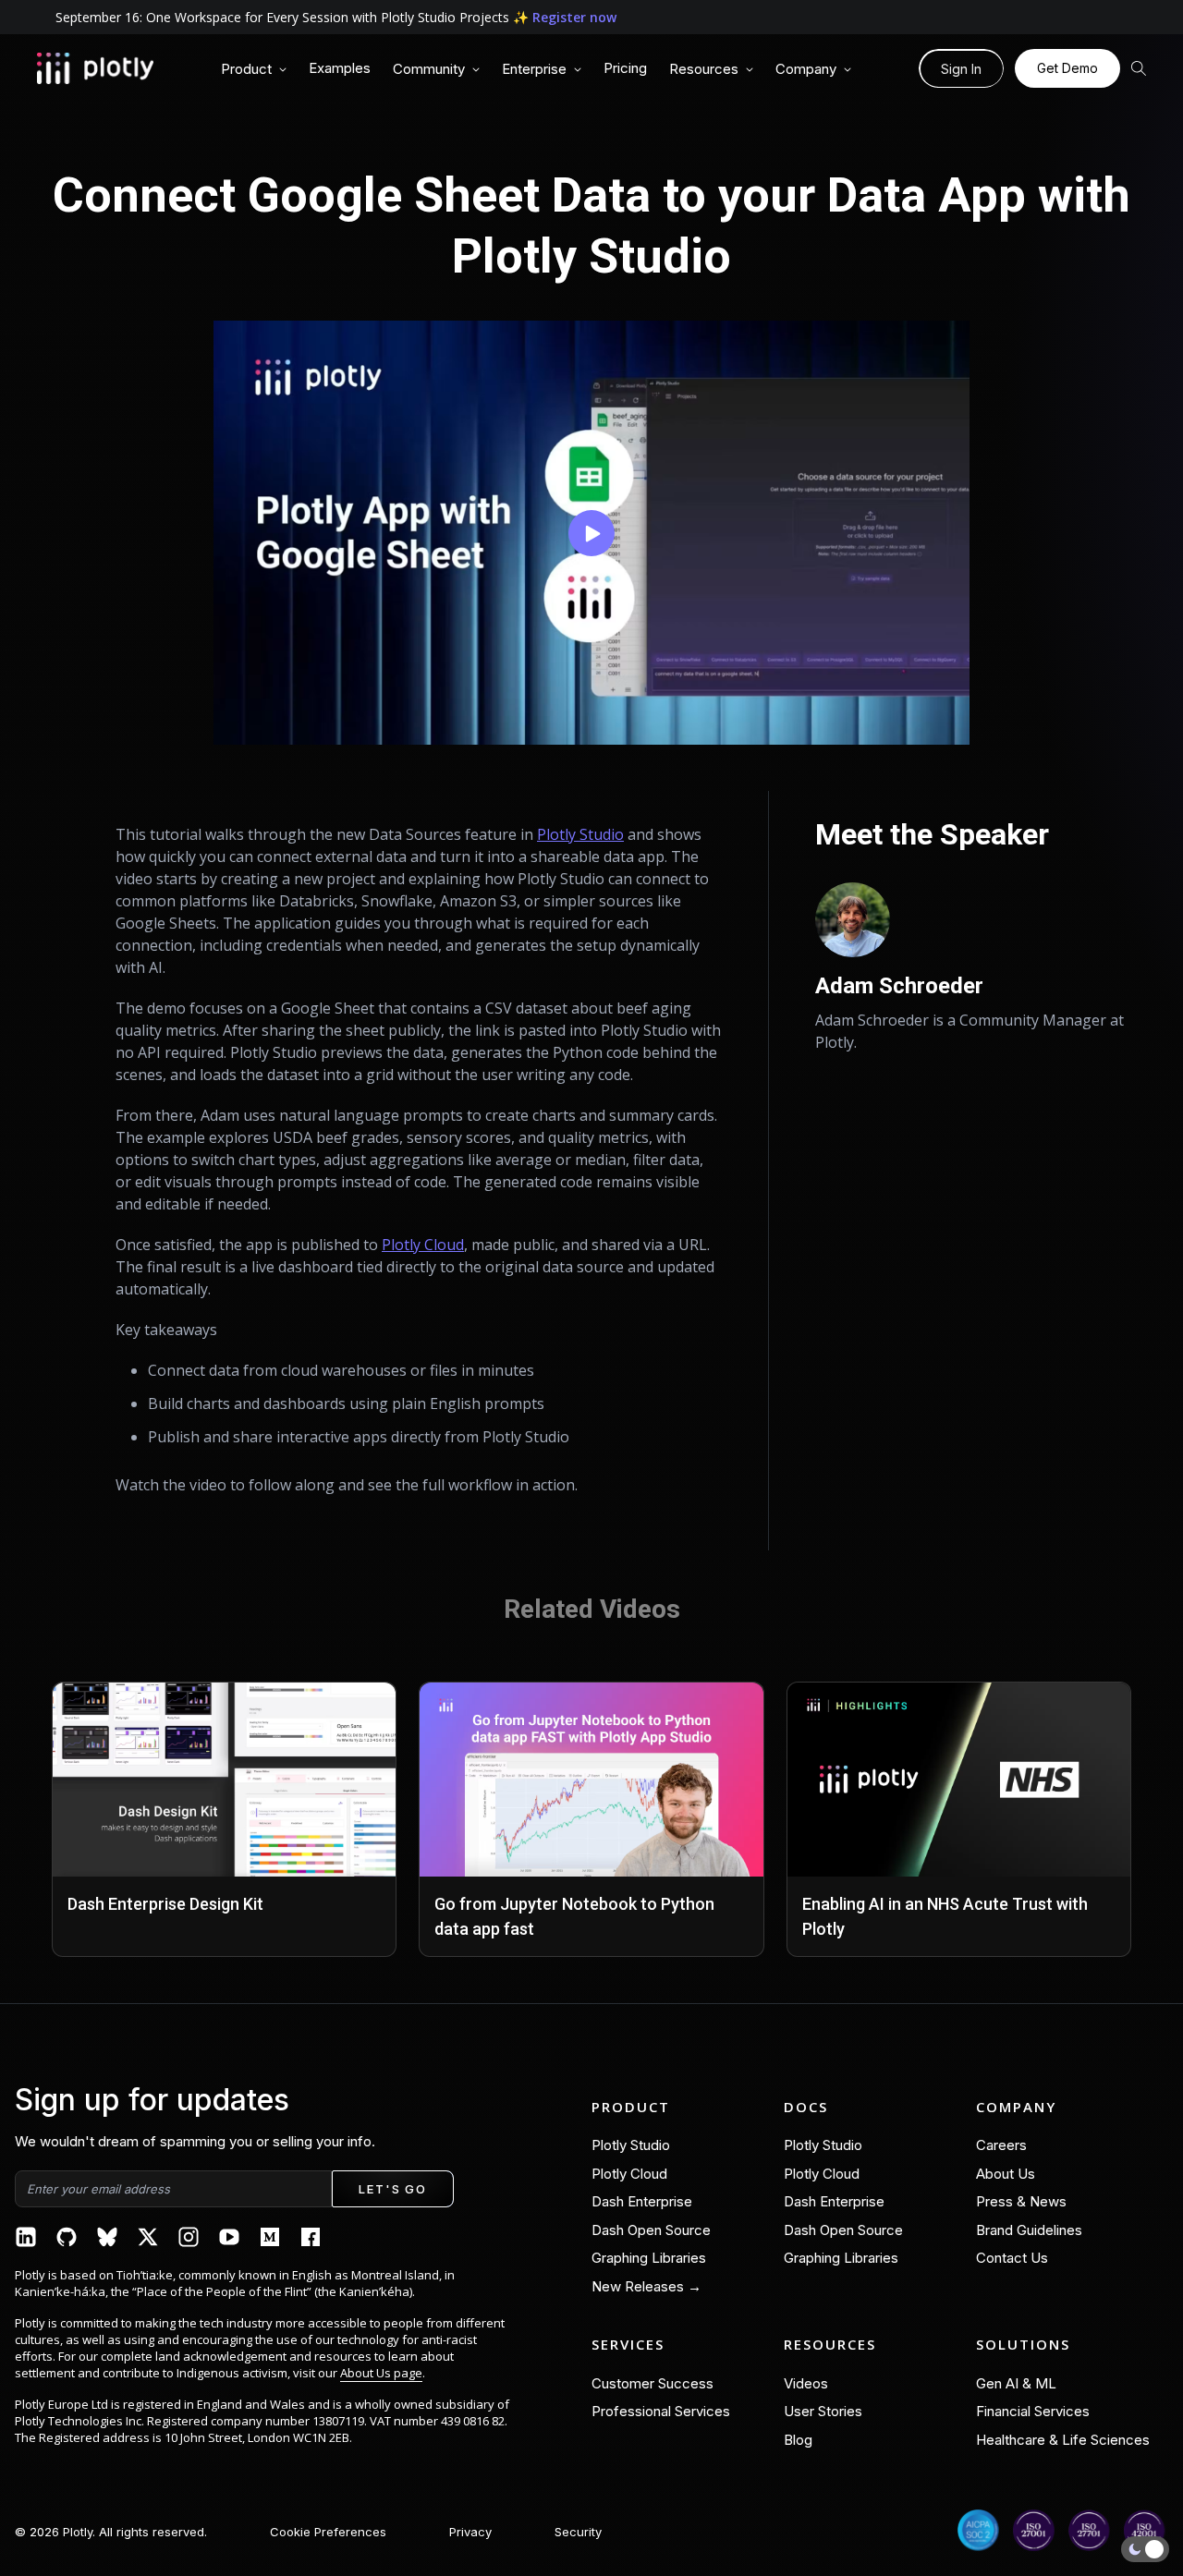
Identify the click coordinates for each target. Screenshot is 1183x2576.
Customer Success (652, 2383)
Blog (798, 2440)
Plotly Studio (580, 834)
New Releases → (646, 2286)
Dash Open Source (651, 2230)
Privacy (470, 2532)
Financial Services (1033, 2411)
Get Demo (1067, 68)
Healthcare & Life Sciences (1063, 2440)
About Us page (381, 2373)
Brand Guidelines (1029, 2230)
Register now (574, 17)
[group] (254, 70)
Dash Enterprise (642, 2201)
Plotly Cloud (423, 1245)
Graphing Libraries (649, 2258)
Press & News (1021, 2201)
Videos (806, 2383)
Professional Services (661, 2411)
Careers (1001, 2145)
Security (578, 2532)
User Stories (823, 2411)
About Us (1006, 2174)
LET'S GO (392, 2189)
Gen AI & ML (1016, 2383)
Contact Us (1012, 2258)
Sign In (961, 69)
